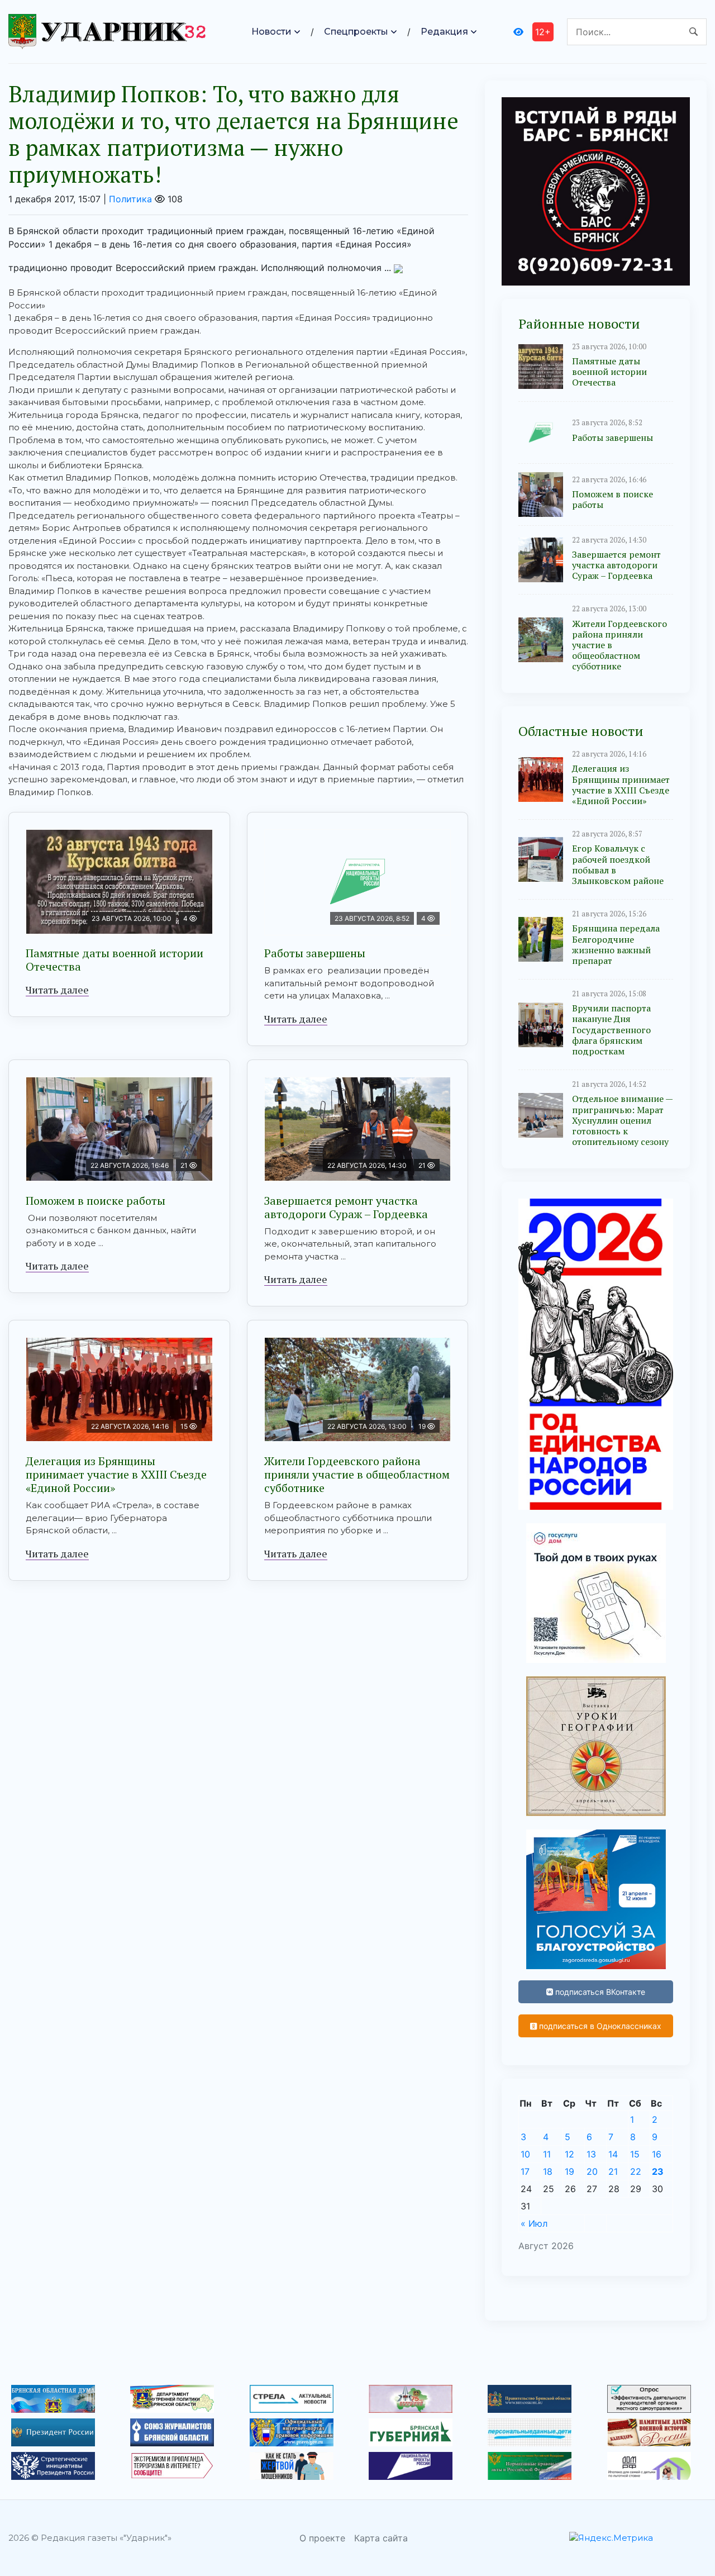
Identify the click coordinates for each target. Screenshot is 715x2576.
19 (569, 2171)
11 (547, 2154)
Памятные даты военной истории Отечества (115, 960)
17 (525, 2171)
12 (569, 2154)
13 (591, 2154)
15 (635, 2154)
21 (613, 2171)
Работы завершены (315, 953)
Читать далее (57, 990)
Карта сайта (381, 2538)
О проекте (322, 2538)
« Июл (534, 2223)
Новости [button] (271, 32)
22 (636, 2171)
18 (548, 2171)
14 (613, 2154)
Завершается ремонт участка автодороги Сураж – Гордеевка (346, 1207)
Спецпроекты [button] (356, 32)
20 (592, 2171)
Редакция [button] (444, 32)
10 (525, 2154)
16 (657, 2154)
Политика (130, 199)
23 (658, 2171)
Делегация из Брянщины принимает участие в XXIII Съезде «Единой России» (116, 1474)
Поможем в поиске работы (96, 1201)
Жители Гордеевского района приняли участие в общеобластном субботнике (357, 1474)
